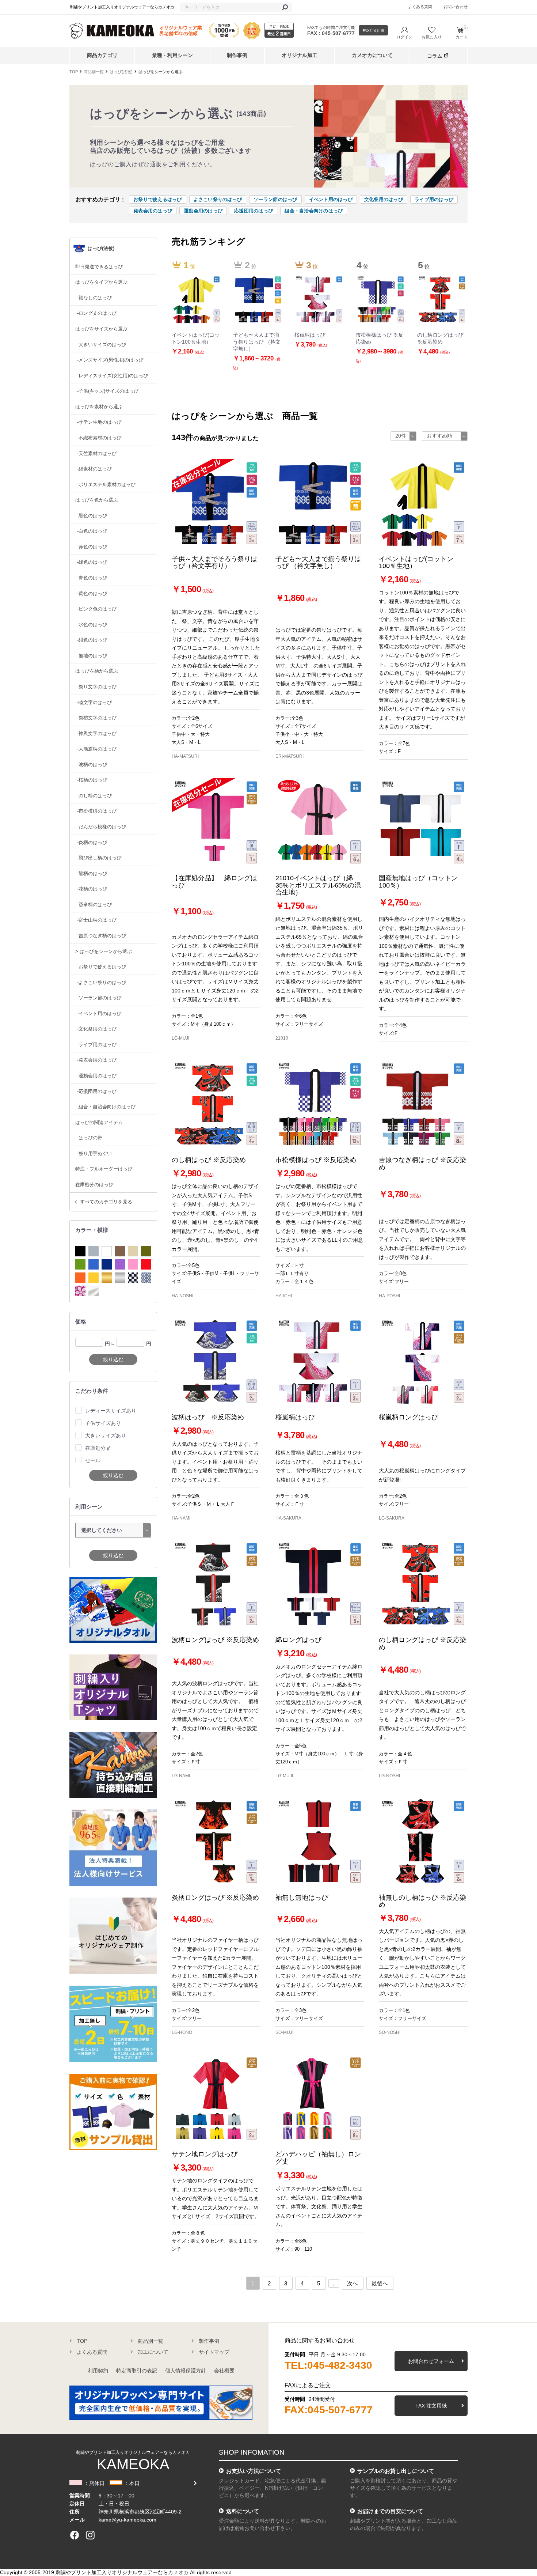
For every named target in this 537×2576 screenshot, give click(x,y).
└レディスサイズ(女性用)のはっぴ (112, 376)
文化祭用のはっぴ (384, 199)
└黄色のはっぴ (91, 593)
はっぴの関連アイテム (99, 1122)
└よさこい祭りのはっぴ (101, 982)
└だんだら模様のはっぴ (101, 827)
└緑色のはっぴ (91, 562)
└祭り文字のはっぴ (96, 687)
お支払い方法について (254, 2471)
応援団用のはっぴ (254, 211)
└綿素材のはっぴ (94, 469)
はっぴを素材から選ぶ (99, 407)
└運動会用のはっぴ (96, 1076)
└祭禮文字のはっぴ (96, 718)
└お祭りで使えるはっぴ (101, 967)
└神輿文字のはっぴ (96, 733)
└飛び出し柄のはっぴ (98, 858)
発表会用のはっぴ (153, 211)
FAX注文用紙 (374, 31)
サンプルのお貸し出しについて (396, 2471)
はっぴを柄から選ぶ (97, 671)
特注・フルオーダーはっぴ (104, 1169)
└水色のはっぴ (91, 625)
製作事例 (209, 2341)
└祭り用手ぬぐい (94, 1153)
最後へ (380, 2283)
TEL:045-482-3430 (328, 2365)
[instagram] (90, 2535)
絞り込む (113, 1359)
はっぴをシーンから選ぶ (161, 72)
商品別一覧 (94, 72)
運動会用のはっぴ (203, 211)
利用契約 (98, 2371)
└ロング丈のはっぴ (96, 313)
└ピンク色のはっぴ (96, 609)
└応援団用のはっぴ (96, 1091)
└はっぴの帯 (89, 1138)
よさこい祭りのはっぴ (218, 199)
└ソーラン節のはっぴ (98, 998)
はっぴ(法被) (121, 72)
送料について (243, 2511)
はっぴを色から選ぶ (97, 500)
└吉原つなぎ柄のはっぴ (101, 936)
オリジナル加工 (300, 55)
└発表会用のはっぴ (96, 1060)
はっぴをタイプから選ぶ (101, 282)
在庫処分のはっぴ (94, 1185)
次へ (353, 2283)
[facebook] (75, 2535)
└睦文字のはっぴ (94, 702)
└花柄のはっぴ (91, 889)
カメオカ (178, 2572)
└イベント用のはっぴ (98, 1013)
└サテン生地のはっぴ (98, 422)
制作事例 (237, 55)
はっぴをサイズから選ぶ (101, 329)
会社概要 (224, 2371)
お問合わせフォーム (431, 2361)
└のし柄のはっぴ (94, 796)
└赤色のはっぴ (91, 547)
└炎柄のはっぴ (91, 842)
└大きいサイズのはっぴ (101, 345)
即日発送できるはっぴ (99, 267)
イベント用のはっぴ (331, 199)
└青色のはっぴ (91, 578)
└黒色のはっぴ (91, 516)
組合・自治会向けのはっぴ (314, 211)
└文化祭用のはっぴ (96, 1029)
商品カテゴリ (102, 55)
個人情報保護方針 (186, 2371)
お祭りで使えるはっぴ (158, 199)
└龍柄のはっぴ (91, 873)
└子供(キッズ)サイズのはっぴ (107, 391)
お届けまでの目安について (390, 2511)
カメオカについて (372, 55)
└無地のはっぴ (91, 656)
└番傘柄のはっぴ (94, 905)
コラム (435, 56)
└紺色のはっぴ (91, 640)
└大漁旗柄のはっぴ (96, 749)
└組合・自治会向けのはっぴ (105, 1107)
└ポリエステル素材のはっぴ (105, 485)
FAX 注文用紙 (431, 2406)
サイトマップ (214, 2352)
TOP (74, 72)
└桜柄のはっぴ (91, 780)
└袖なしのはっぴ (94, 298)
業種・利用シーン (172, 55)
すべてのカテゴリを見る (106, 1202)
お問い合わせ (456, 7)
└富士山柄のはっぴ (96, 920)
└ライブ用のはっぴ (96, 1045)
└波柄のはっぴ (91, 765)
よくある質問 (420, 7)
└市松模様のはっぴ (96, 811)
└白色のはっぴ (91, 531)
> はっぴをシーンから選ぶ (104, 951)
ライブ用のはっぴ (434, 199)
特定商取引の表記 (137, 2371)
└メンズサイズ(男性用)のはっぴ (109, 360)
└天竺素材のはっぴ (96, 453)
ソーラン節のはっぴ (275, 199)
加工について (153, 2352)
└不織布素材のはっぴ (98, 438)
